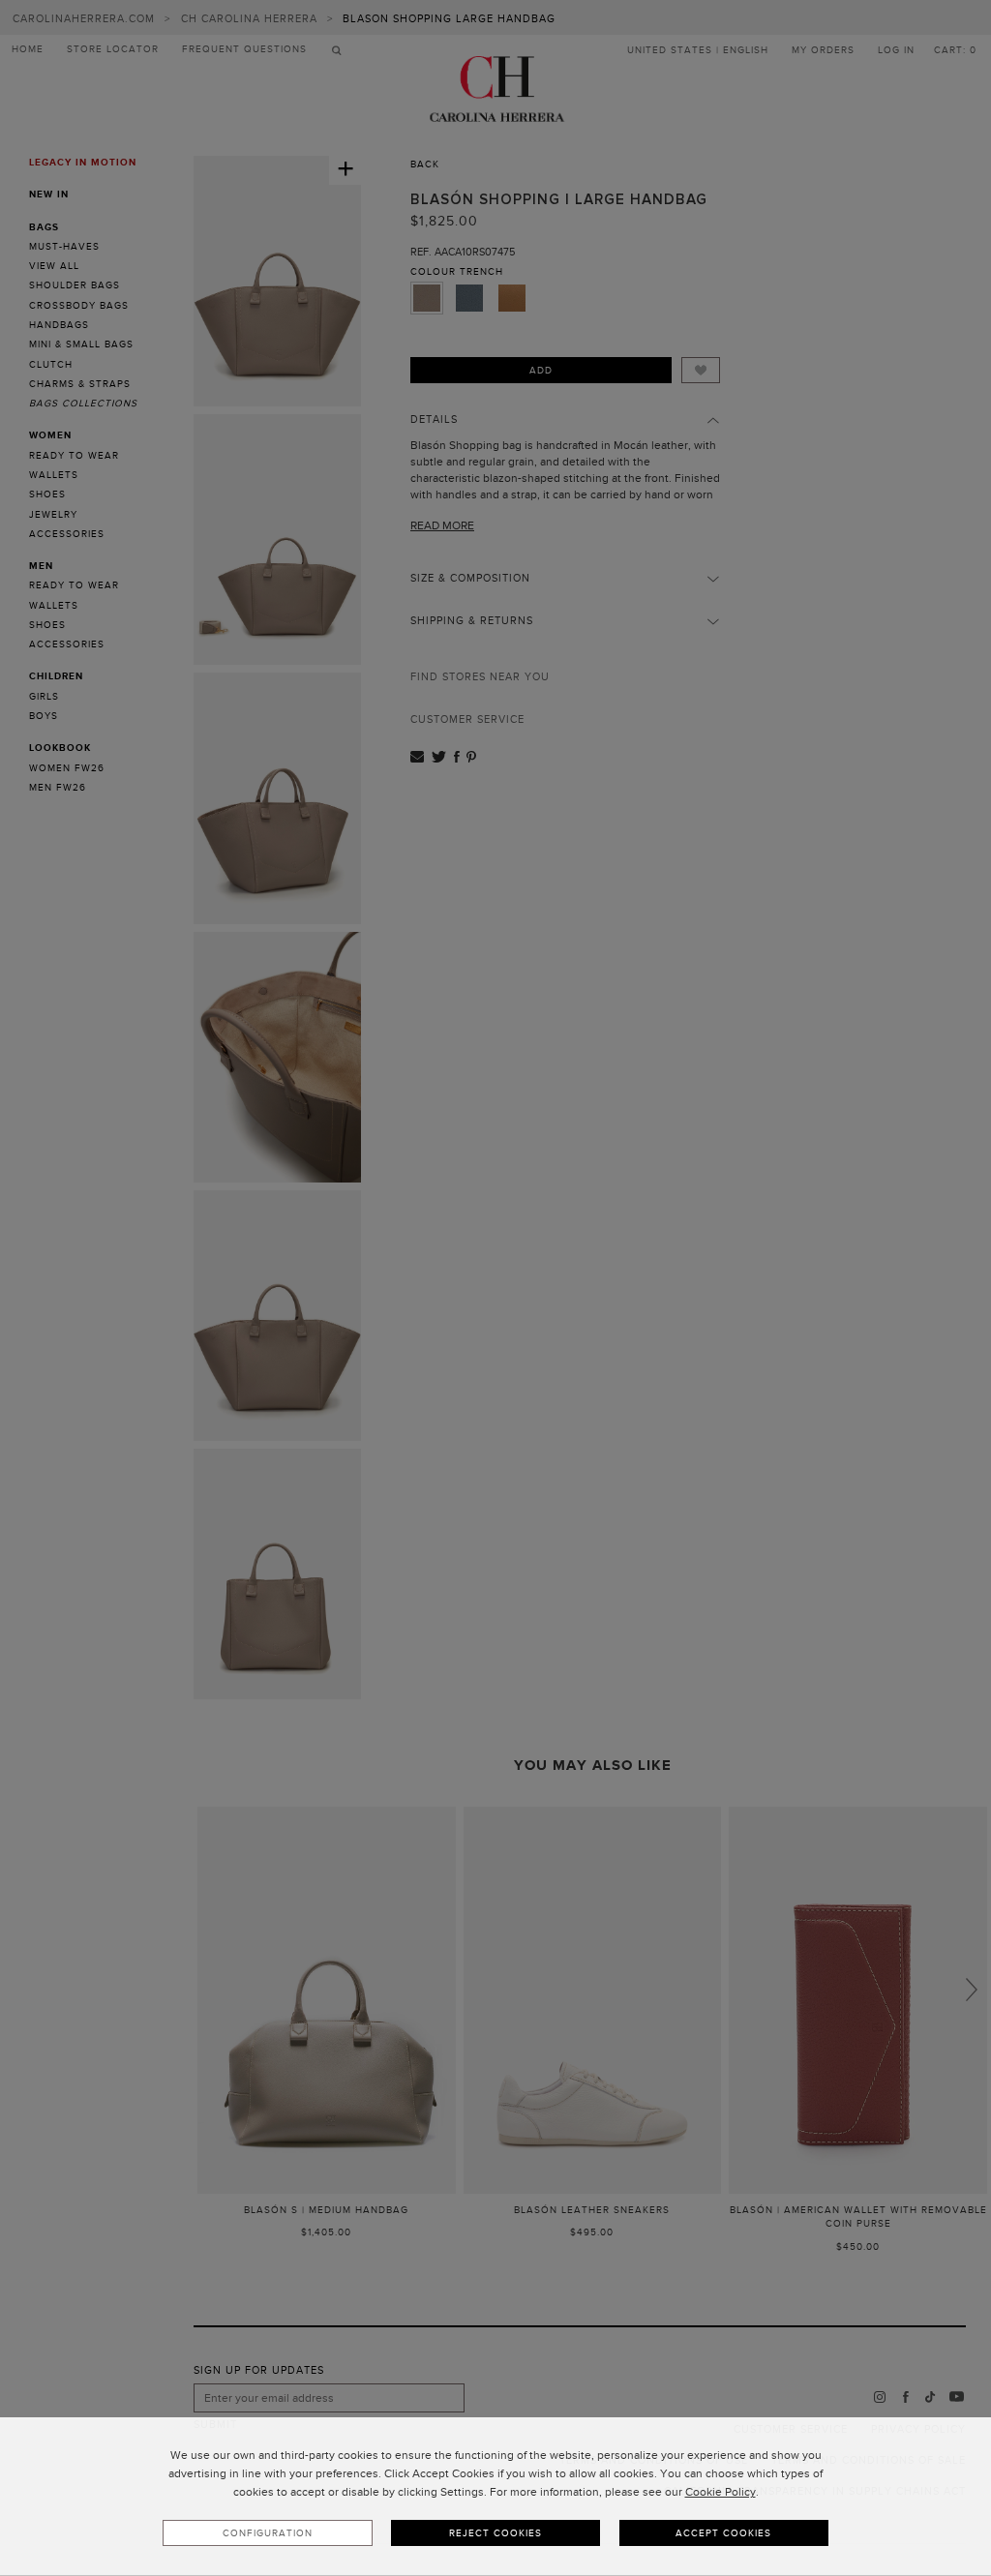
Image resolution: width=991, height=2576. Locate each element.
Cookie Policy (721, 2492)
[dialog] (495, 2497)
